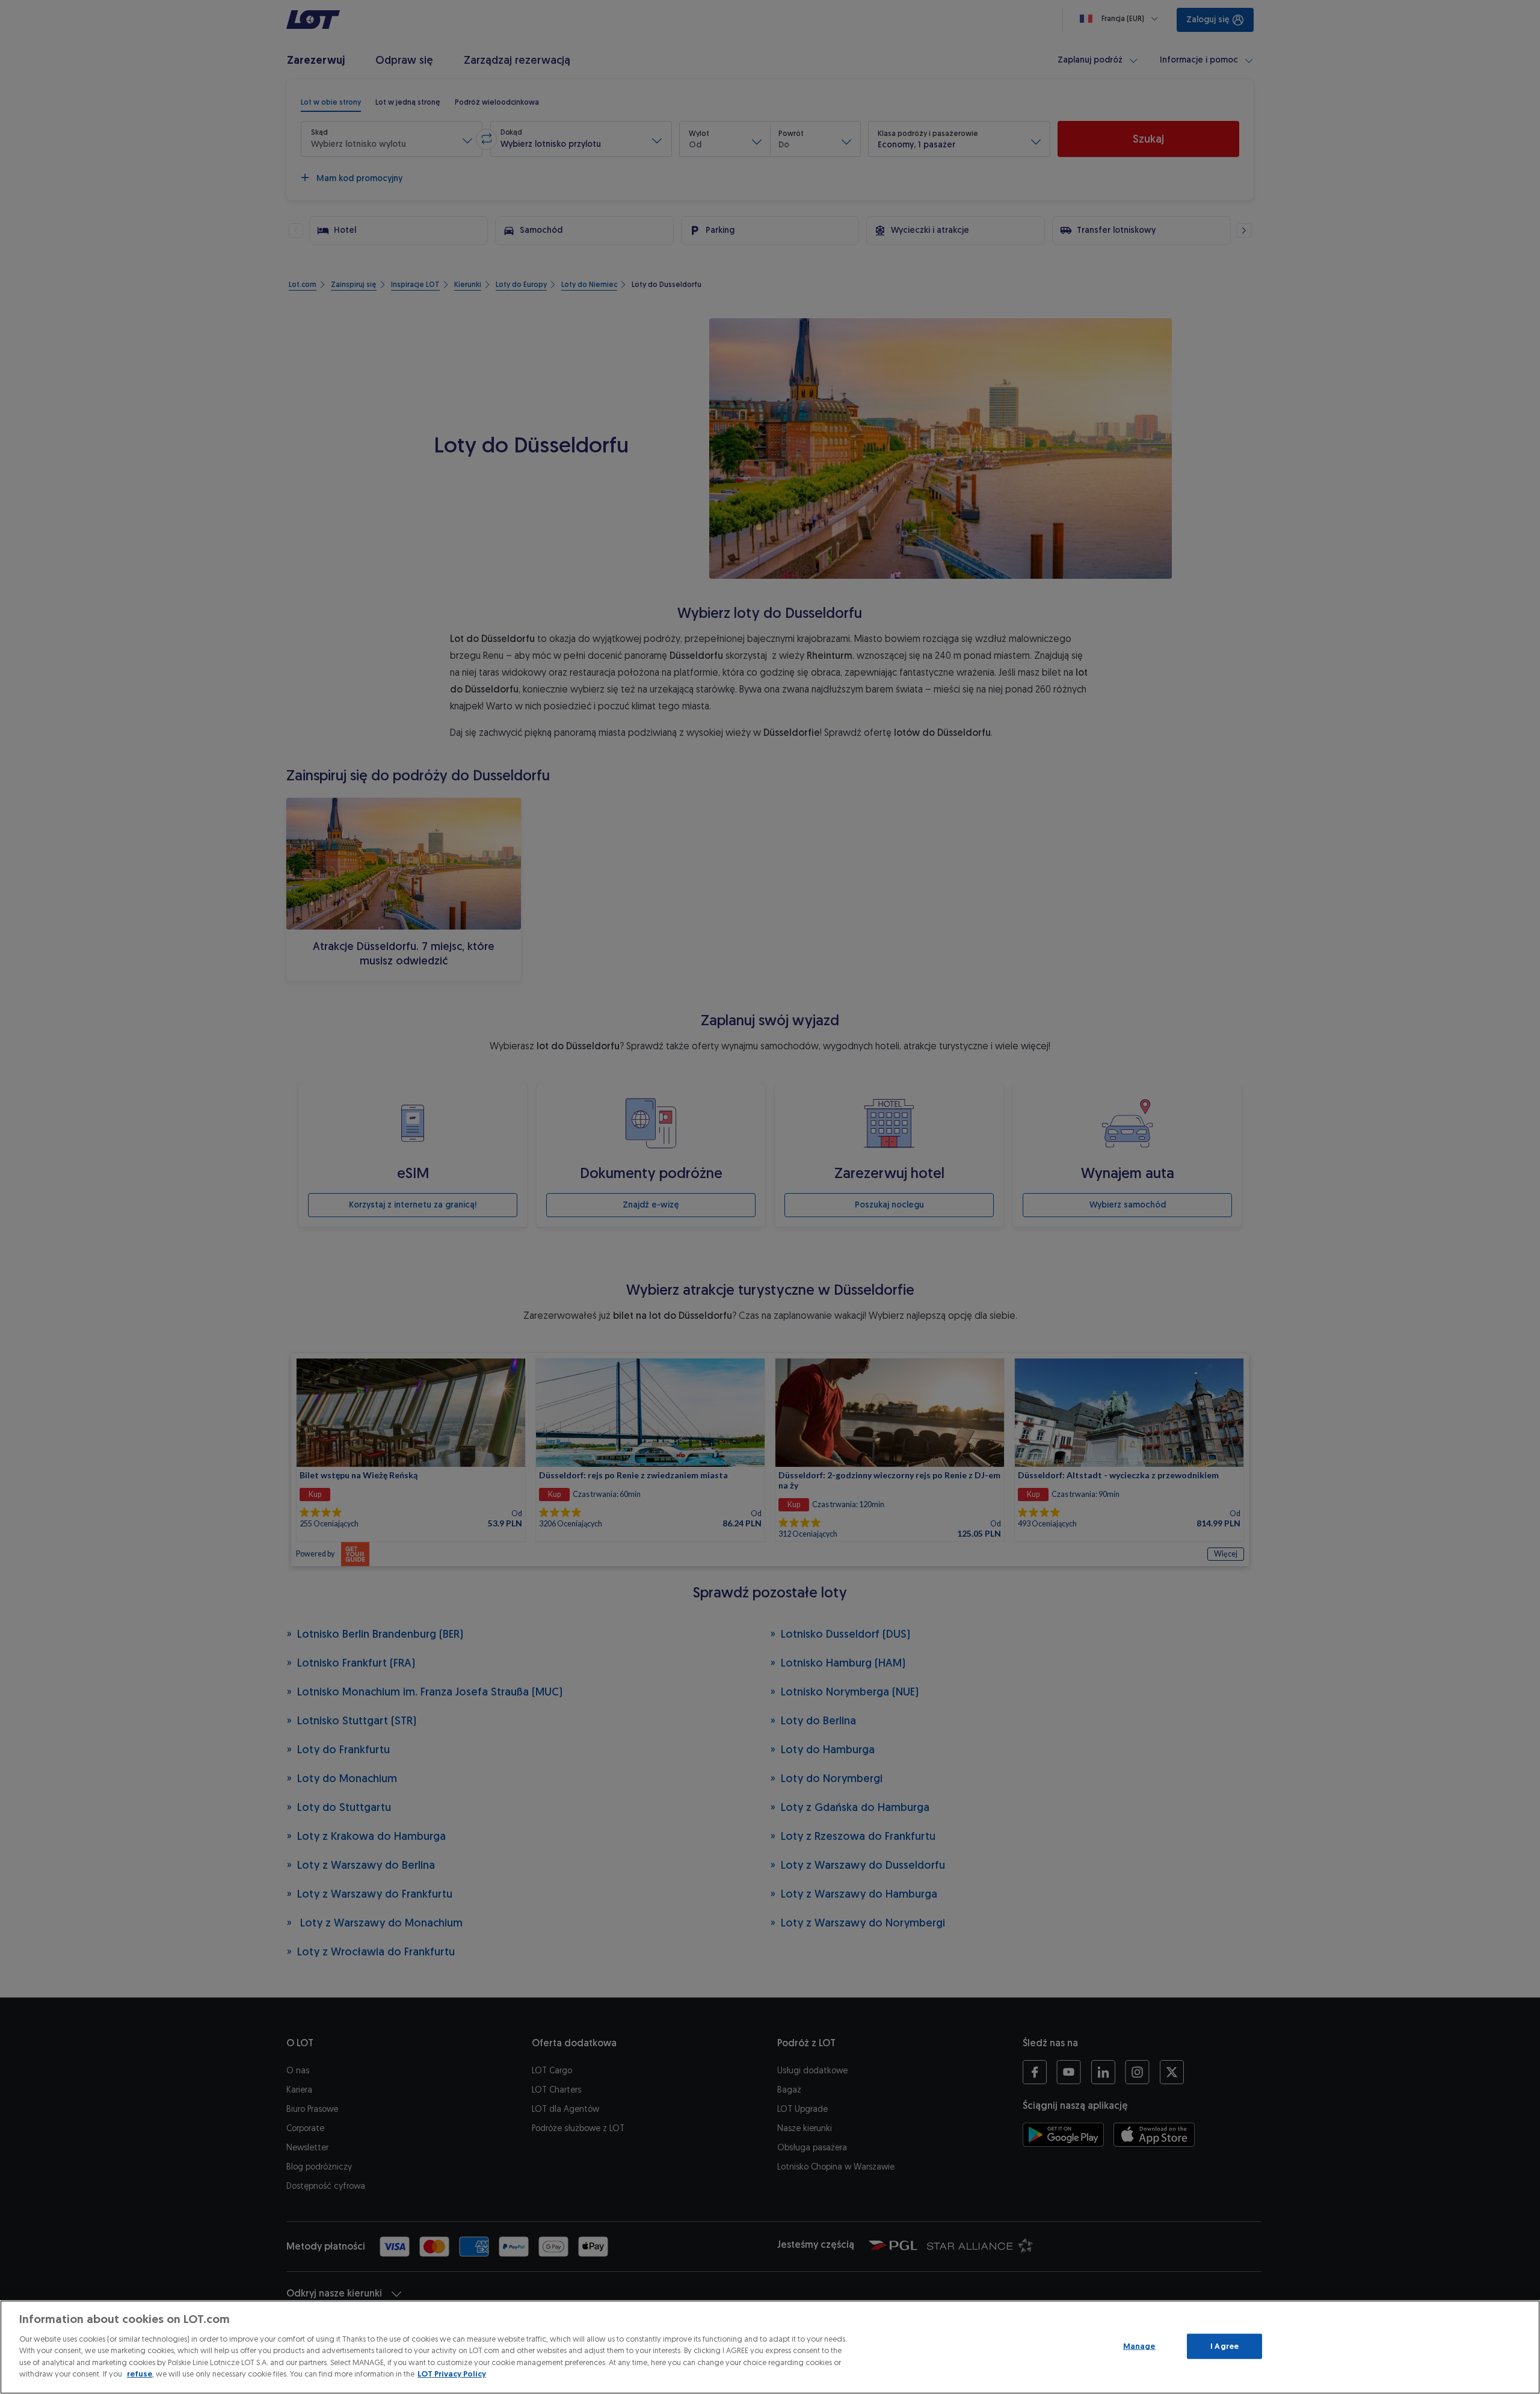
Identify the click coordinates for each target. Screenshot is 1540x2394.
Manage (1139, 2346)
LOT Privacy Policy (452, 2374)
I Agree (1224, 2346)
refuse (140, 2374)
